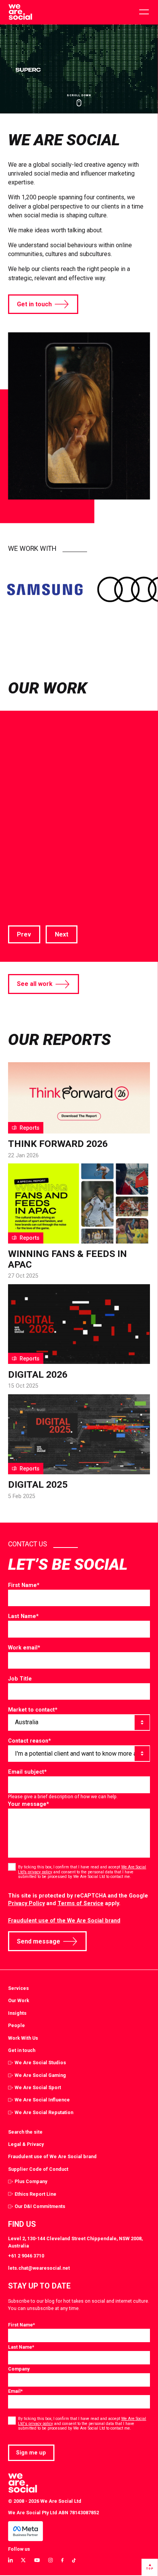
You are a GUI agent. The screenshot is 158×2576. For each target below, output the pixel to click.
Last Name (23, 1616)
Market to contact (33, 1710)
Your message (29, 1804)
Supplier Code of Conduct (38, 2169)
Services (18, 1988)
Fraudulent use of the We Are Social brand (64, 1921)
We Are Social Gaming (40, 2075)
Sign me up (31, 2453)
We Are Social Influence (42, 2100)
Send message (39, 1941)
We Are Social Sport (38, 2087)
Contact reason (30, 1741)
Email (15, 2391)
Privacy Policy (26, 1903)
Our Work (19, 2000)
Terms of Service (81, 1903)
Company (19, 2369)
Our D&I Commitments (40, 2206)
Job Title (20, 1679)
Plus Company (31, 2181)
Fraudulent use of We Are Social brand (52, 2156)
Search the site (25, 2132)
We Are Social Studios (40, 2063)
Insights (17, 2013)
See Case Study (31, 905)
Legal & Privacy (26, 2144)
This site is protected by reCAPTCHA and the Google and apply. (78, 1900)
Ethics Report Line (35, 2194)
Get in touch (34, 304)
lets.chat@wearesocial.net (39, 2268)
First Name (24, 1585)
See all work (35, 984)
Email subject (27, 1772)
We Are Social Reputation (44, 2112)
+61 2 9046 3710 (26, 2256)
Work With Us (23, 2038)
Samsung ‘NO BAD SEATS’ (77, 820)
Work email (24, 1648)
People (16, 2025)
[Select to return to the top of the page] (20, 12)
